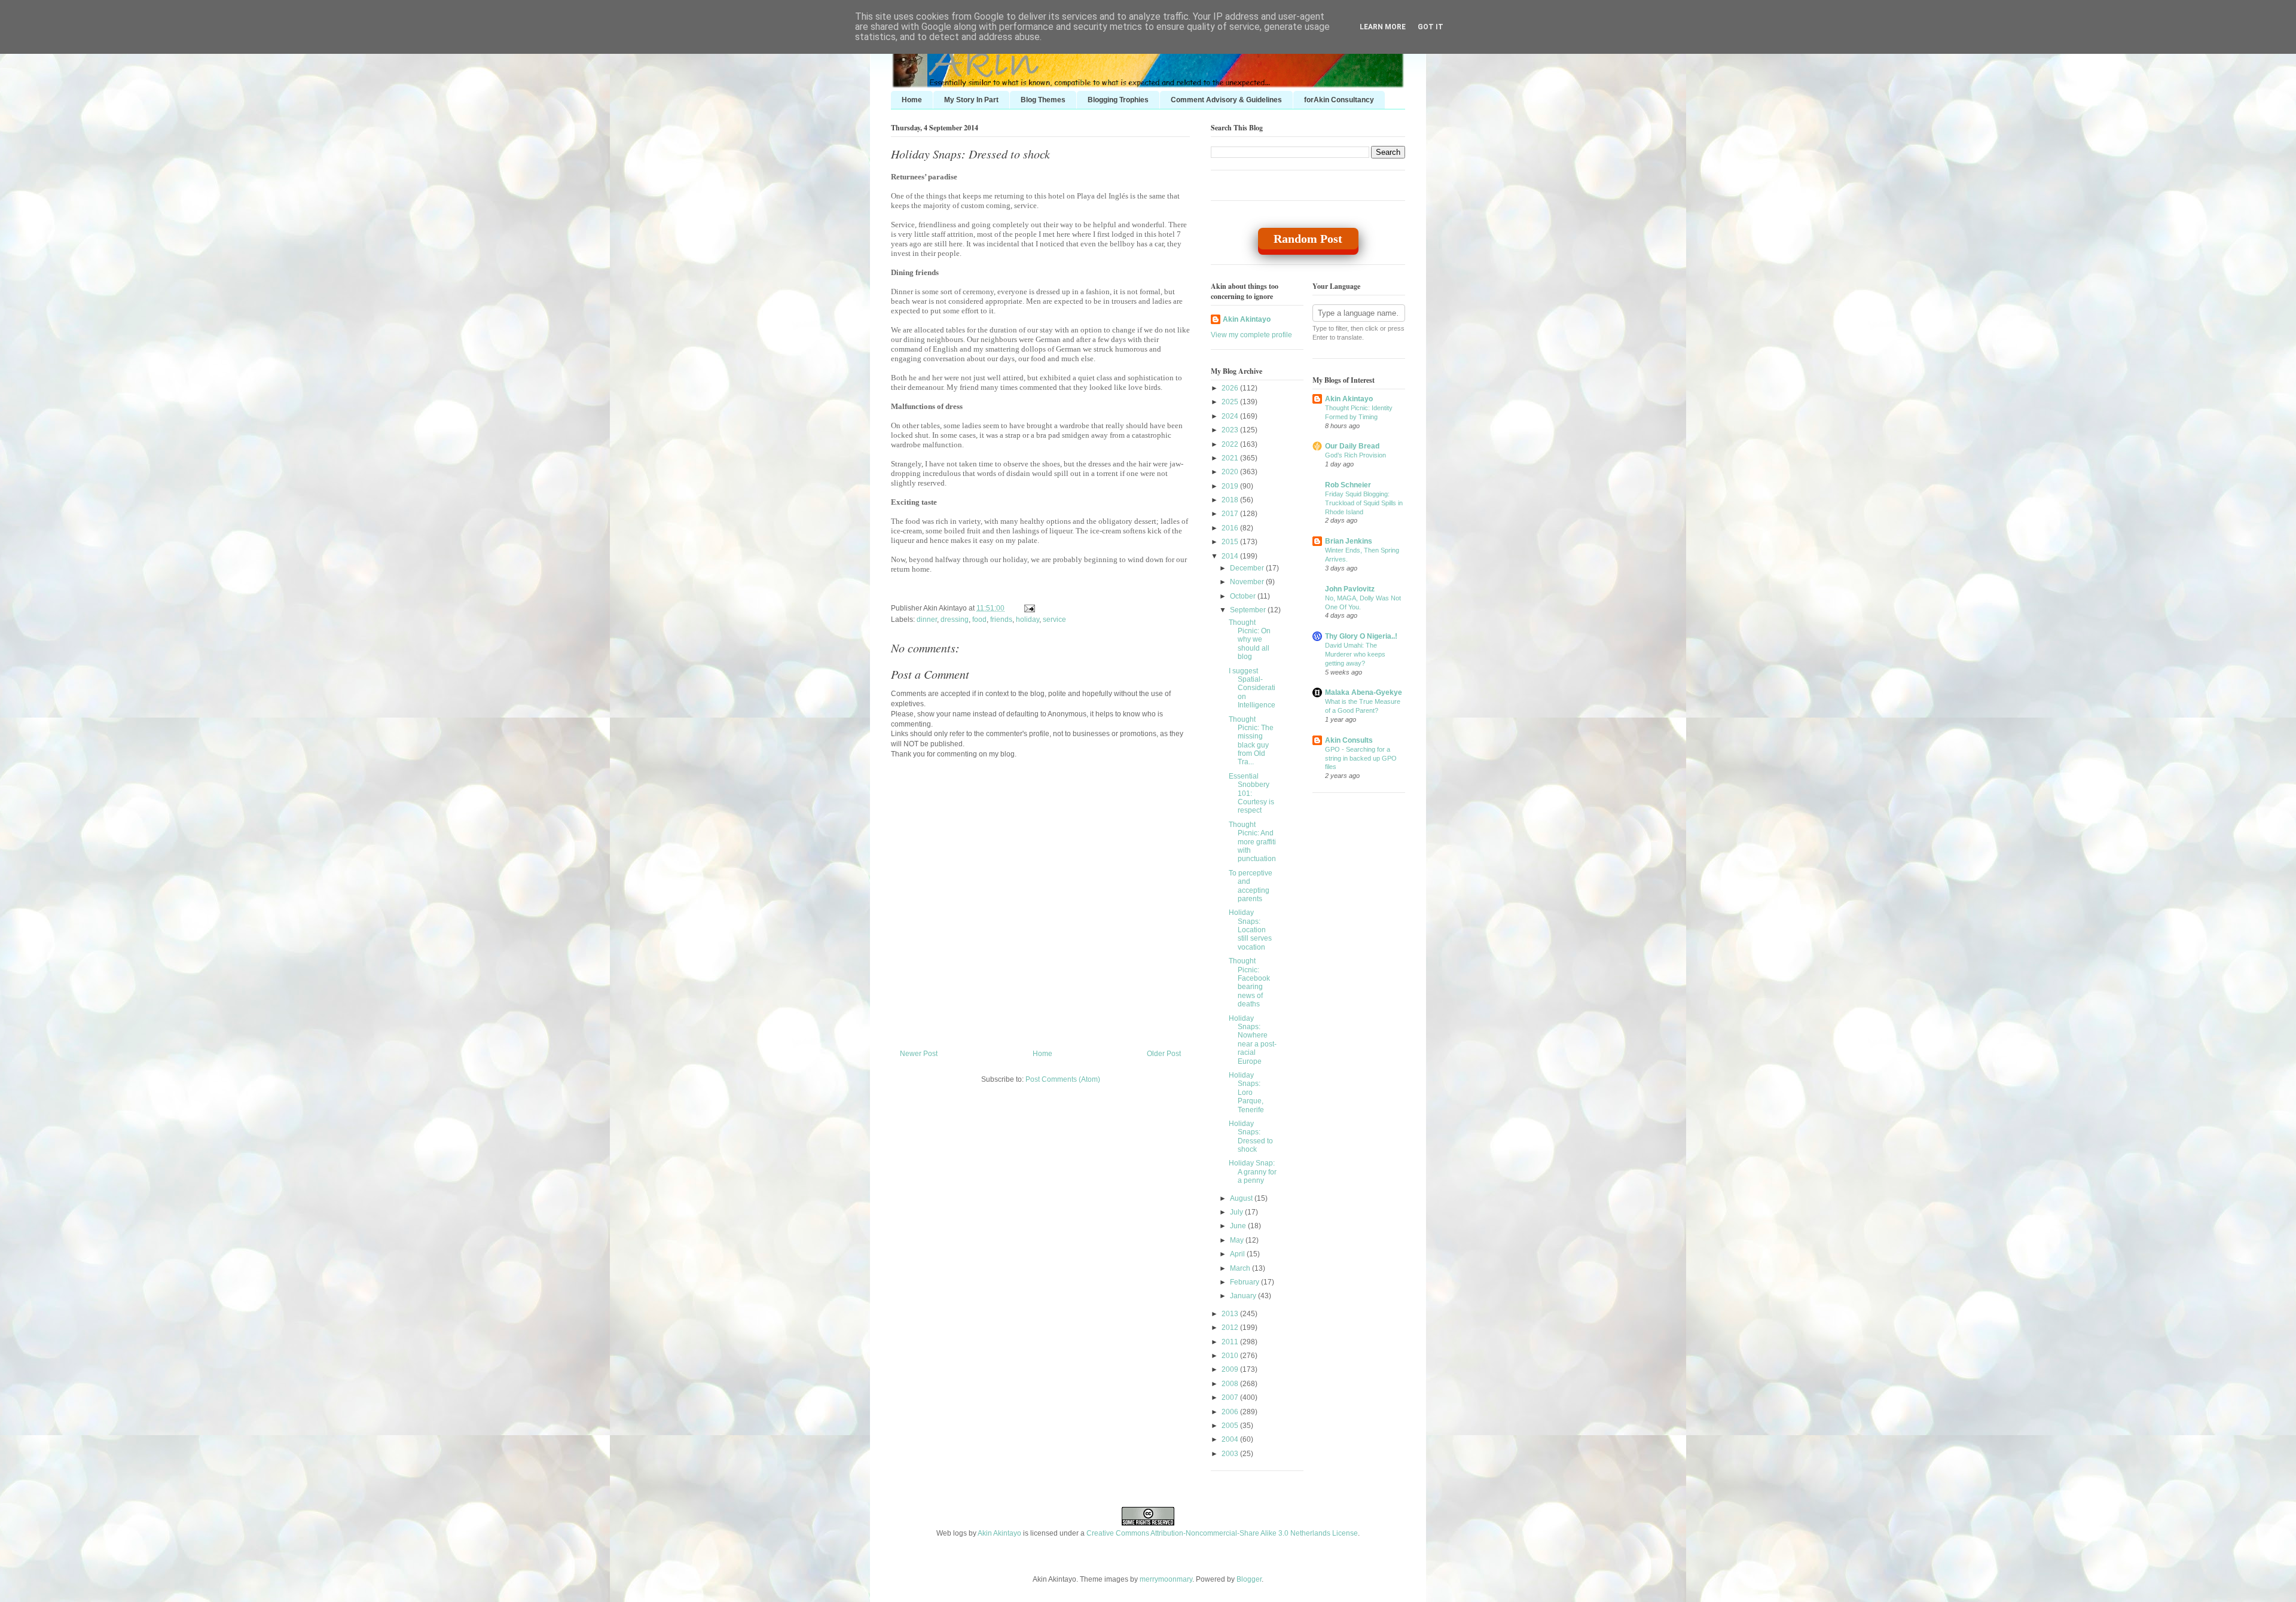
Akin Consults (1349, 740)
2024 (1231, 416)
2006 (1231, 1412)
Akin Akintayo (1247, 319)
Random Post (1308, 239)
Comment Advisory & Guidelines (1226, 100)
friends (1001, 620)
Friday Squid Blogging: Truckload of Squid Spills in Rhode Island (1364, 503)
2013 (1231, 1314)
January (1244, 1296)
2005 (1231, 1426)
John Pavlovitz (1350, 589)
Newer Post (919, 1054)
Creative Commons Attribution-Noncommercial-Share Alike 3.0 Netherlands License (1222, 1533)
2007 (1231, 1397)
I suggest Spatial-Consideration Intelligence (1252, 688)
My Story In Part (971, 100)
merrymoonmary (1166, 1579)
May (1238, 1240)
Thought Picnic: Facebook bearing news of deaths (1249, 982)
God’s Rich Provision (1355, 455)
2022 (1231, 444)
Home (912, 100)
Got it (1431, 27)
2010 (1231, 1356)
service (1054, 620)
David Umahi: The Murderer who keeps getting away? (1355, 654)
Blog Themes (1043, 100)
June (1239, 1226)
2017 (1231, 514)
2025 (1231, 402)
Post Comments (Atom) (1063, 1079)
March (1241, 1268)
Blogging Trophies (1118, 100)
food (979, 620)
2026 (1231, 388)
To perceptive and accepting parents (1251, 886)
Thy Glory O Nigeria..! (1361, 636)
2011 (1231, 1342)
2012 (1231, 1328)
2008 (1231, 1384)
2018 (1231, 500)
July (1237, 1212)
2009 (1231, 1369)
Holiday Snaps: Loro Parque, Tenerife (1246, 1093)
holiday (1028, 620)
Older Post (1164, 1054)
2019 (1231, 486)
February (1245, 1282)
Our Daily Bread (1352, 446)
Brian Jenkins (1349, 541)
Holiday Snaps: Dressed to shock (970, 154)
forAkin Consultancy (1339, 100)
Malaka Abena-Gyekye (1364, 692)
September (1249, 610)
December (1248, 568)
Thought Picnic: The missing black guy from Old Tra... (1251, 741)
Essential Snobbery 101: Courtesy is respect (1251, 794)
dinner (927, 620)
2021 (1231, 458)
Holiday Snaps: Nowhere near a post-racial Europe (1253, 1040)
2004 (1231, 1439)
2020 (1231, 472)
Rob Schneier (1348, 485)
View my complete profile (1251, 335)
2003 (1231, 1454)
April (1238, 1254)
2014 (1231, 556)
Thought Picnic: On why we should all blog (1250, 640)
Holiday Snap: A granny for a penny (1253, 1172)
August (1242, 1198)
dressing (955, 620)
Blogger (1249, 1579)
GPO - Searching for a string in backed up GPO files (1361, 758)
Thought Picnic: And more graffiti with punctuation (1252, 842)
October (1244, 596)
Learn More (1383, 27)
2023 (1231, 430)
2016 (1231, 528)
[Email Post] (1028, 608)
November (1248, 582)
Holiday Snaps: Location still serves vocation (1250, 930)
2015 (1231, 542)
